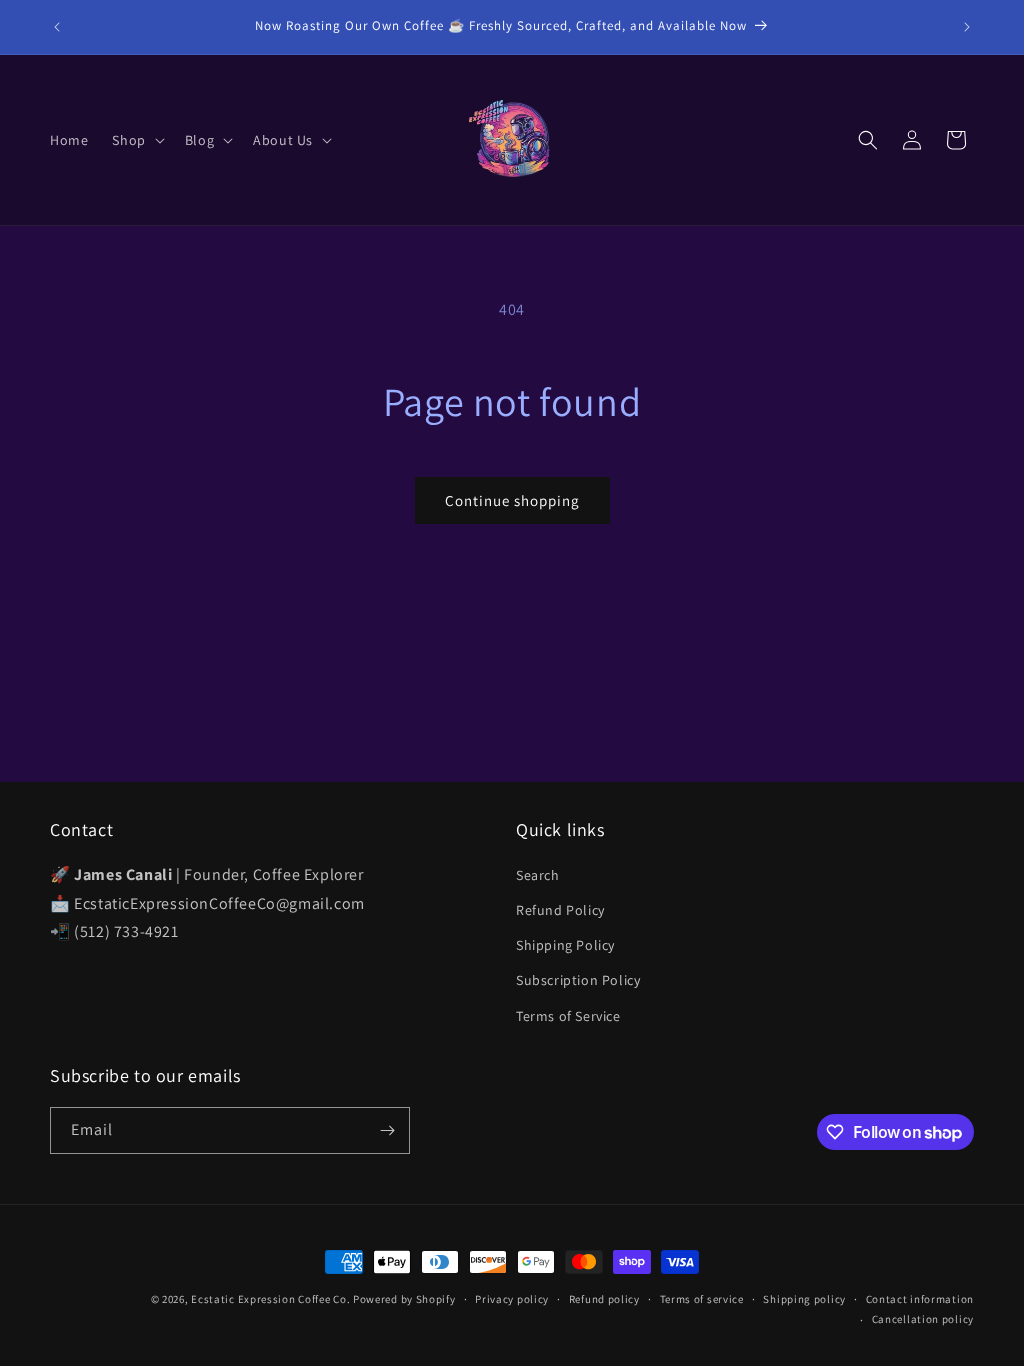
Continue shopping (512, 500)
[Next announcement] (967, 27)
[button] (136, 140)
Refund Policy (560, 910)
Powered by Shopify (404, 1299)
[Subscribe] (387, 1130)
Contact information (920, 1299)
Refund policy (604, 1299)
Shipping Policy (565, 945)
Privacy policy (512, 1299)
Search (538, 875)
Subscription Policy (578, 980)
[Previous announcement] (57, 27)
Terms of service (702, 1299)
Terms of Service (568, 1016)
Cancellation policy (923, 1319)
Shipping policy (804, 1299)
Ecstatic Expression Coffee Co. (270, 1299)
